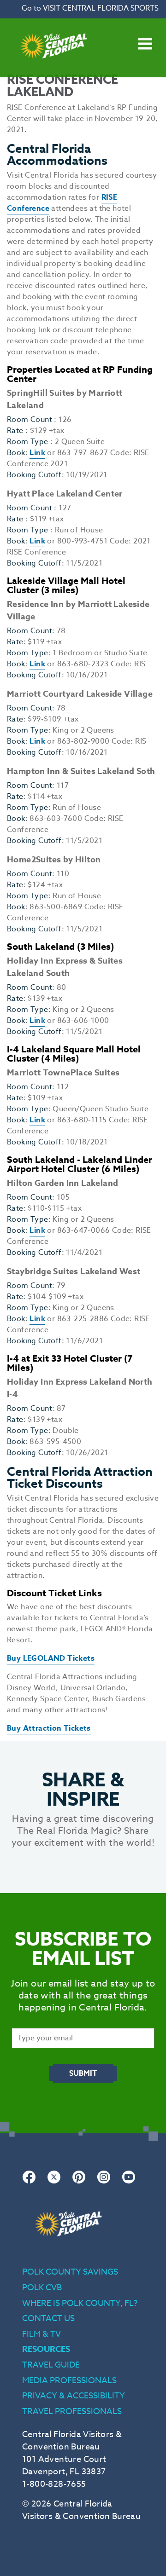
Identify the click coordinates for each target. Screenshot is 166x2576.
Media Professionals (69, 2381)
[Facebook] (29, 2182)
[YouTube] (129, 2182)
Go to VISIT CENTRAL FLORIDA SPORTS (90, 8)
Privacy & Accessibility (74, 2396)
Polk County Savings (70, 2272)
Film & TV (41, 2334)
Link (37, 453)
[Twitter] (54, 2182)
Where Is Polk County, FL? (80, 2303)
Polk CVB (42, 2288)
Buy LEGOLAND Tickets (51, 1658)
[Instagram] (104, 2182)
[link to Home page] (53, 72)
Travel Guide (51, 2365)
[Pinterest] (79, 2182)
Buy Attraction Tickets (49, 1728)
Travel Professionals (72, 2411)
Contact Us (48, 2319)
